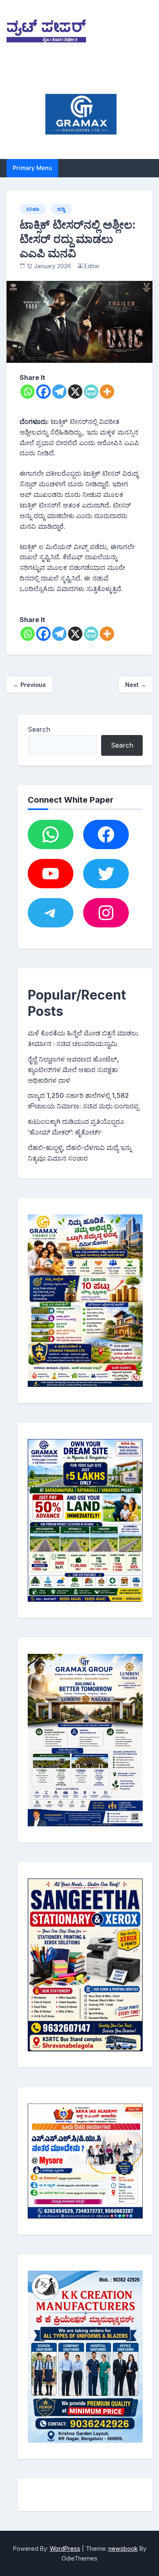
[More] (107, 392)
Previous (29, 685)
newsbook (123, 2548)
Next (136, 685)
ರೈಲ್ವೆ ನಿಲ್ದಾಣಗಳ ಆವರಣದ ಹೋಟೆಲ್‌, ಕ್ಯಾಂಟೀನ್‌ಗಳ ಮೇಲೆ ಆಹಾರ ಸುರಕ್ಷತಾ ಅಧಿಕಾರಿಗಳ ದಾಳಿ (73, 1070)
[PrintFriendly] (91, 392)
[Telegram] (59, 392)
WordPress (65, 2548)
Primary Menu (32, 168)
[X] (75, 392)
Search (39, 729)
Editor (92, 266)
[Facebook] (43, 392)
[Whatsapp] (28, 392)
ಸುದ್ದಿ (61, 209)
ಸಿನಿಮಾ (33, 209)
